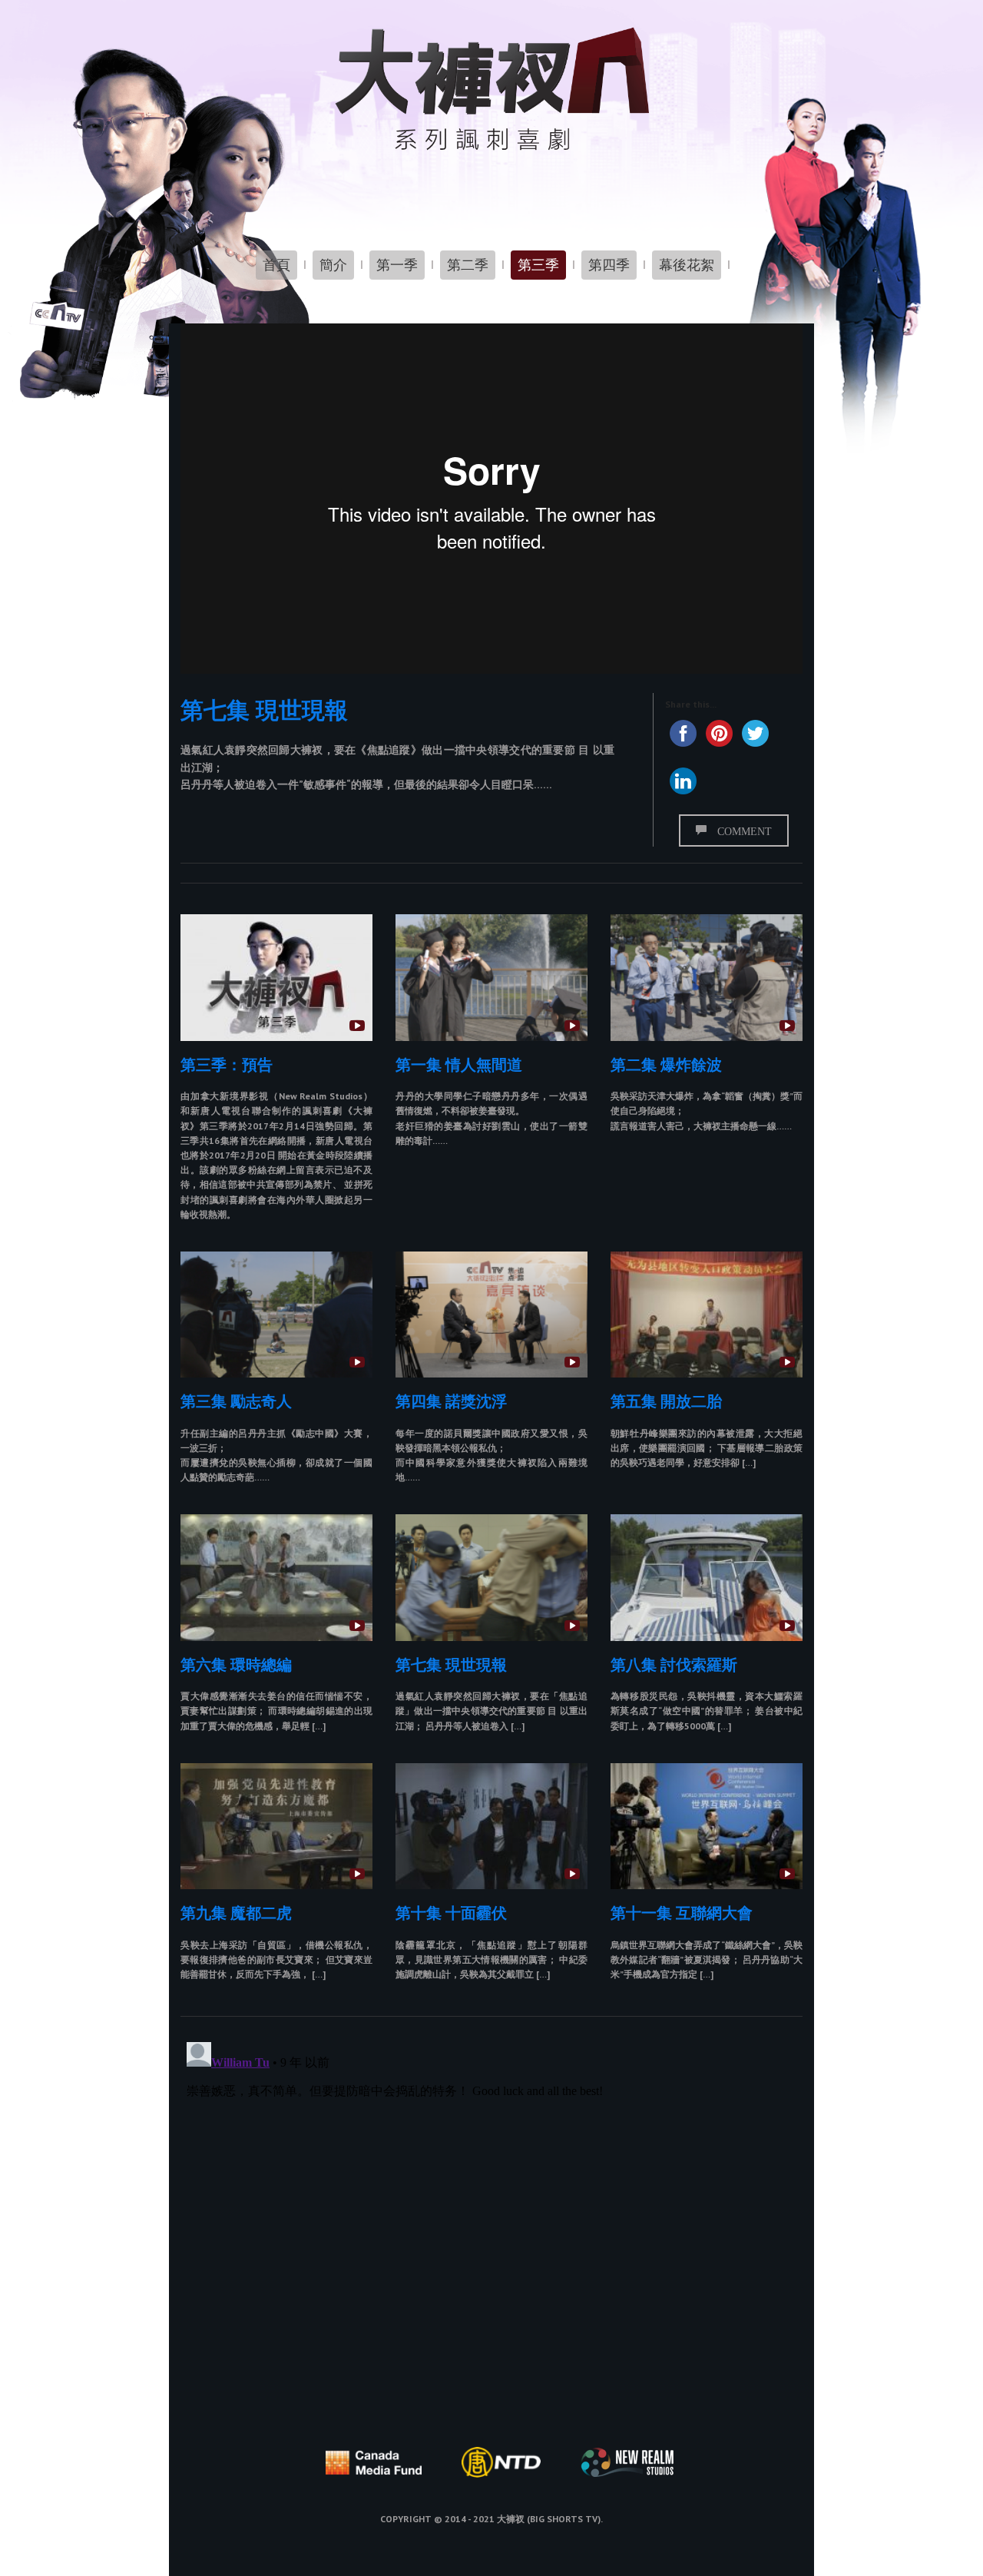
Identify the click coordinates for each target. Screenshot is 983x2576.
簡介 (333, 265)
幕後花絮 (687, 265)
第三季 (538, 265)
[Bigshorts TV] (491, 89)
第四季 (609, 265)
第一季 (397, 265)
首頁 (276, 265)
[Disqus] (491, 2228)
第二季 (468, 265)
